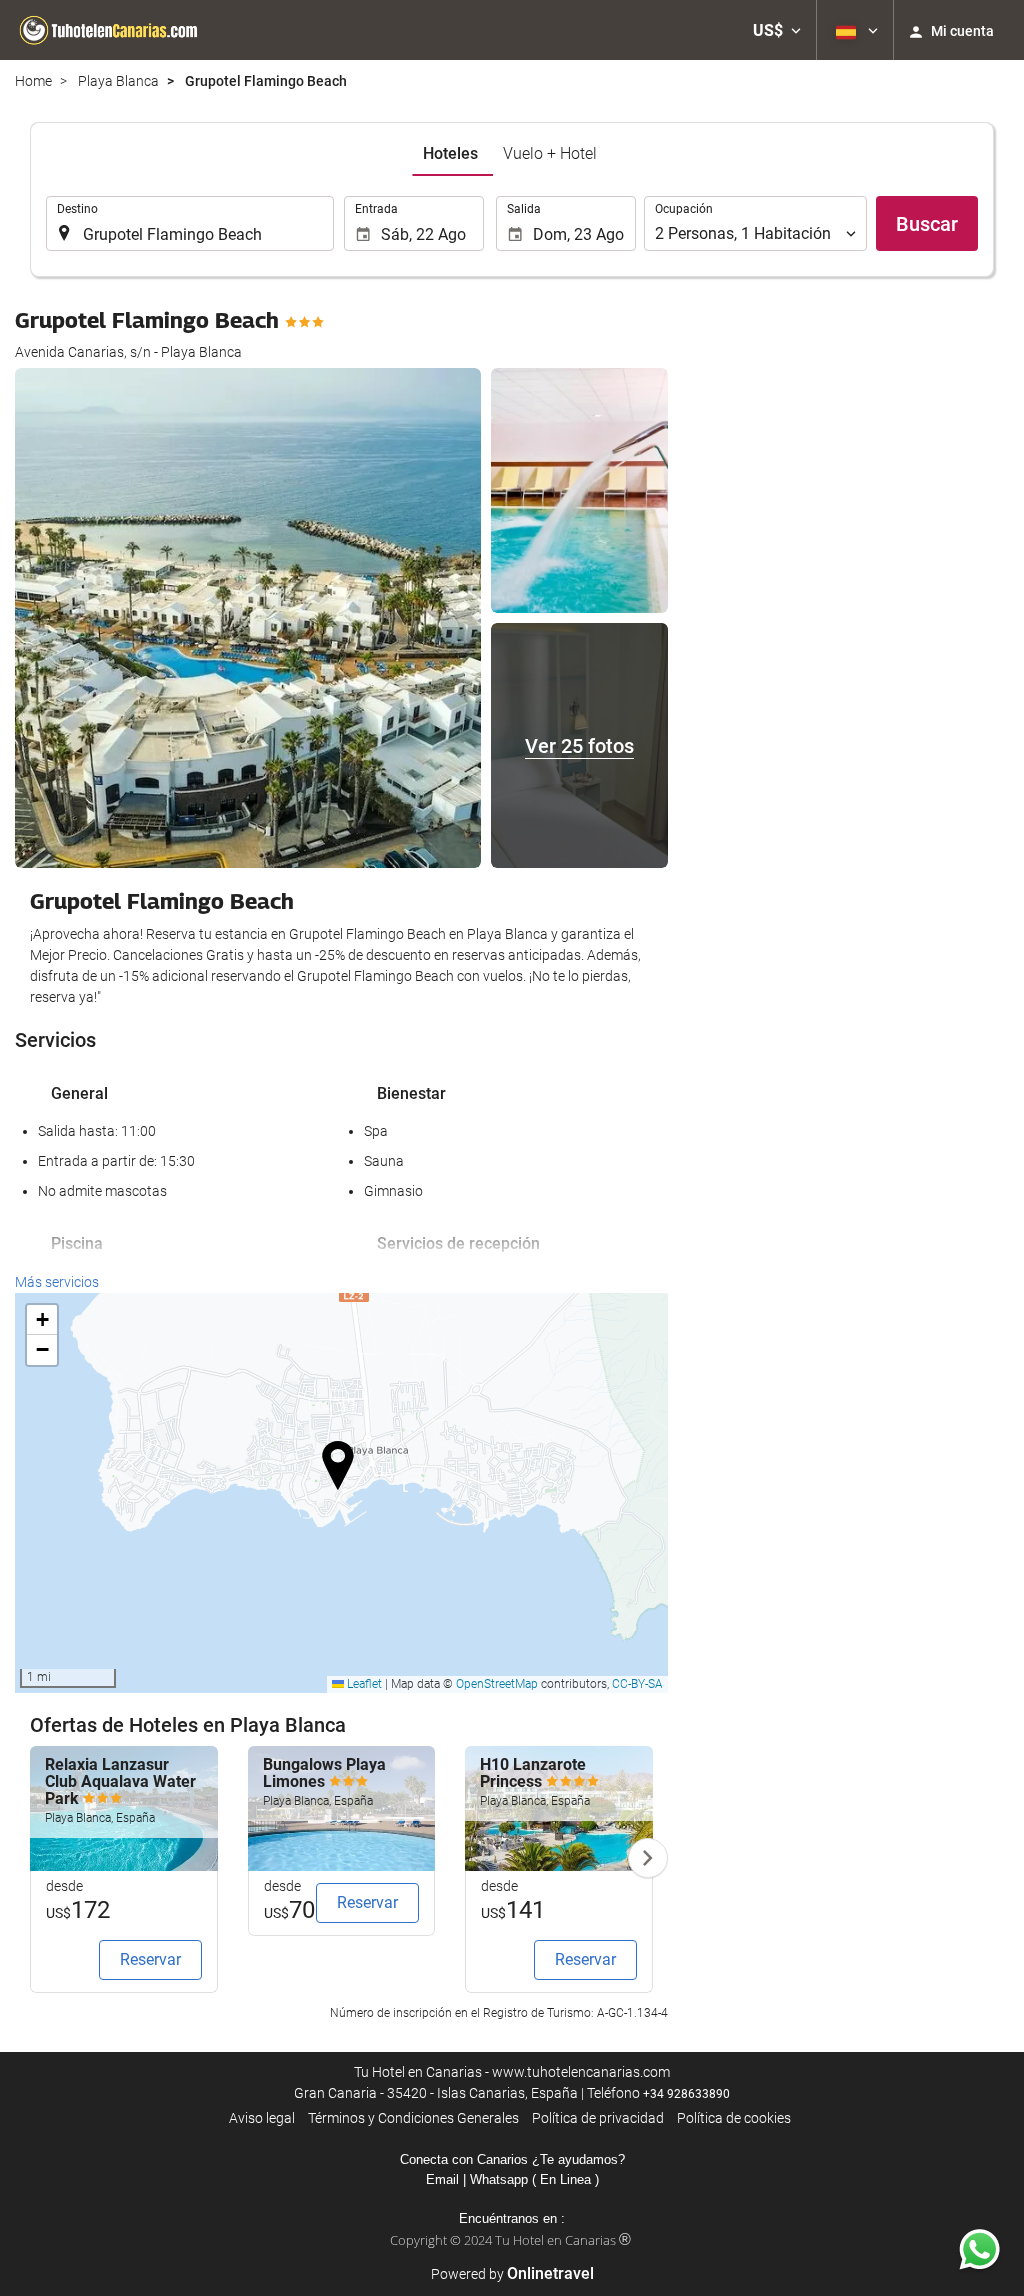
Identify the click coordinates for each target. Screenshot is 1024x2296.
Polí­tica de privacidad (598, 2118)
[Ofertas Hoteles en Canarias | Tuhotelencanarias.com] (110, 30)
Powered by (512, 2274)
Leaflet (363, 1684)
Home (33, 81)
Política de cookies (734, 2118)
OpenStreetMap (497, 1684)
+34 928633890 (686, 2094)
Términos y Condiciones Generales (413, 2118)
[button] (777, 30)
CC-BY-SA (637, 1684)
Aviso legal (262, 2118)
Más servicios (57, 1282)
